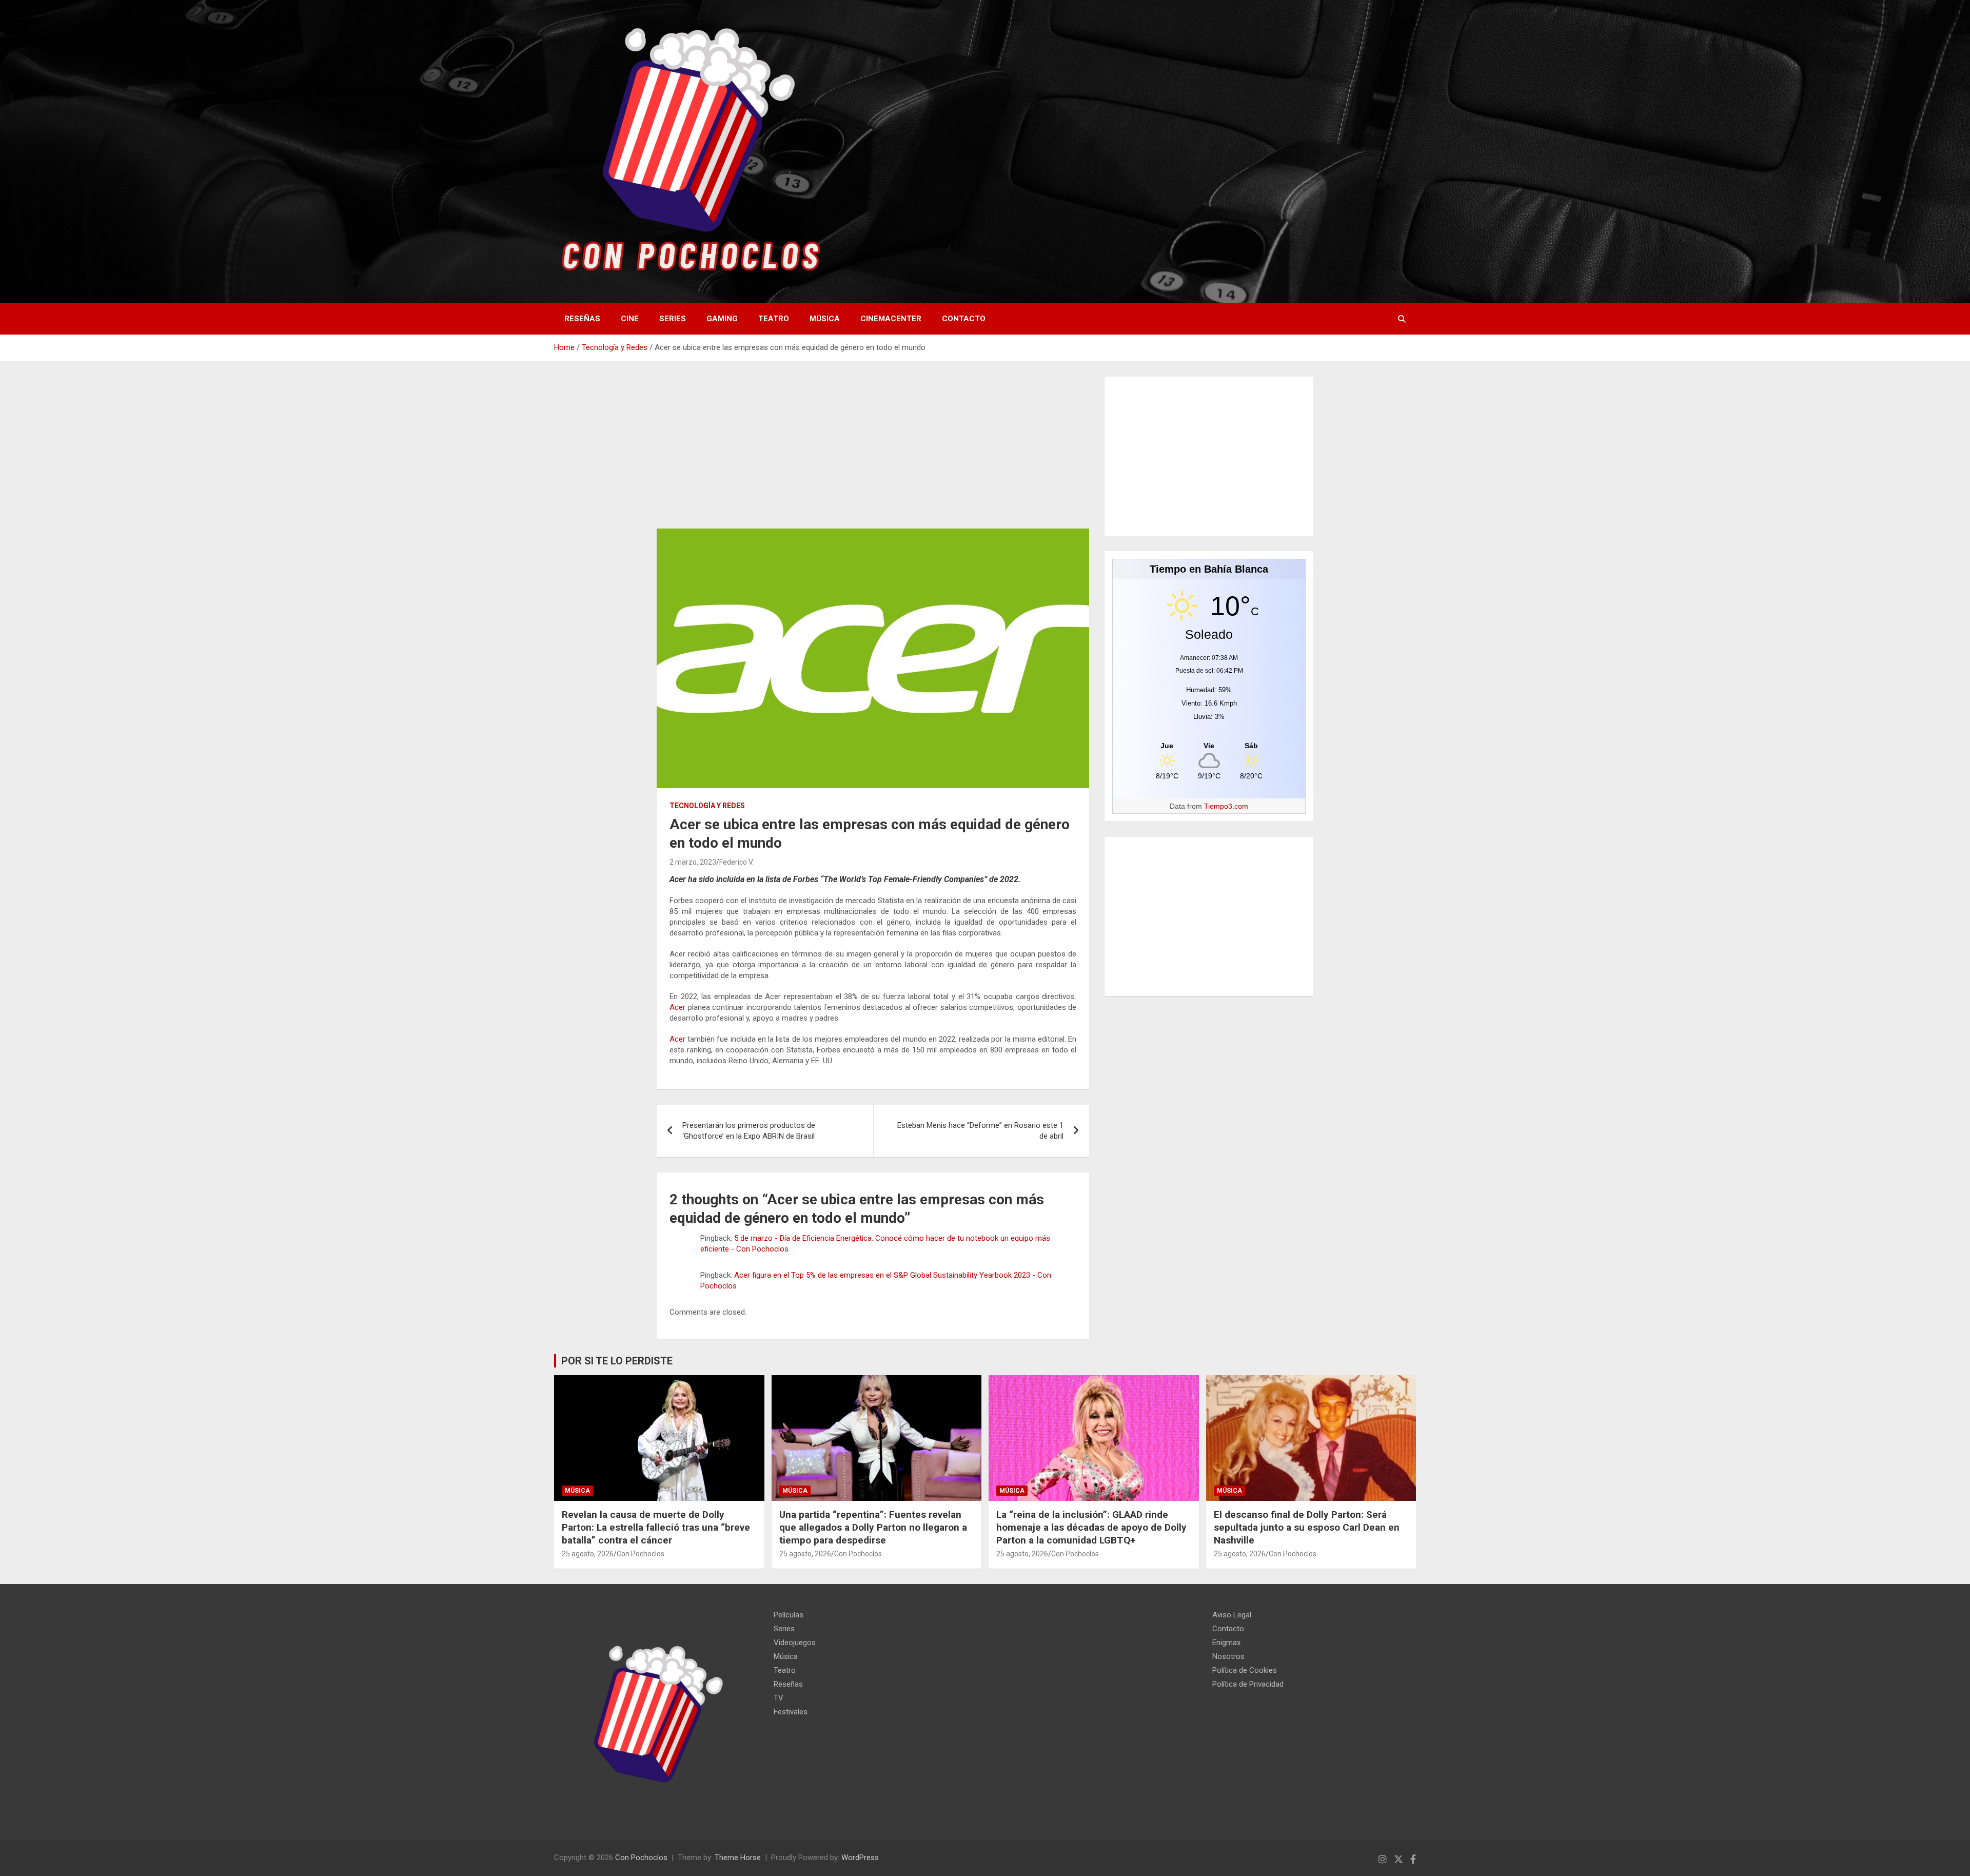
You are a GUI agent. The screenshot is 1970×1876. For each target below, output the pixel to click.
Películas (789, 1615)
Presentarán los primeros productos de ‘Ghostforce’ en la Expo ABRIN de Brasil (749, 1131)
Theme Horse (738, 1858)
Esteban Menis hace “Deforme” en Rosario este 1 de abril (980, 1131)
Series (673, 319)
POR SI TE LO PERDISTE (617, 1361)
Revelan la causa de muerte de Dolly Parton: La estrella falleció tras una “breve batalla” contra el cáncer (656, 1527)
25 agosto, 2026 (588, 1554)
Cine (630, 319)
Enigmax (1226, 1643)
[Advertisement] (873, 453)
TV (779, 1698)
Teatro (774, 319)
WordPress (860, 1858)
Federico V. (736, 862)
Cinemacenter (891, 319)
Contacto (964, 319)
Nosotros (1228, 1656)
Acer (677, 1007)
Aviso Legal (1232, 1615)
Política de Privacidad (1248, 1684)
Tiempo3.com (1226, 806)
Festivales (791, 1712)
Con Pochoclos (641, 1554)
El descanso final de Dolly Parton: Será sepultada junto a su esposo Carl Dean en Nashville (1307, 1527)
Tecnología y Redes (707, 806)
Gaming (722, 319)
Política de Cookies (1245, 1670)
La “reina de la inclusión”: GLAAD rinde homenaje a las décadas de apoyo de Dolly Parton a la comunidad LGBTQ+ (1091, 1527)
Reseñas (582, 319)
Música (825, 319)
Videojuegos (795, 1643)
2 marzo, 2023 (693, 862)
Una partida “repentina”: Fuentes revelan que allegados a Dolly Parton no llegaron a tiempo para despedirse (873, 1527)
